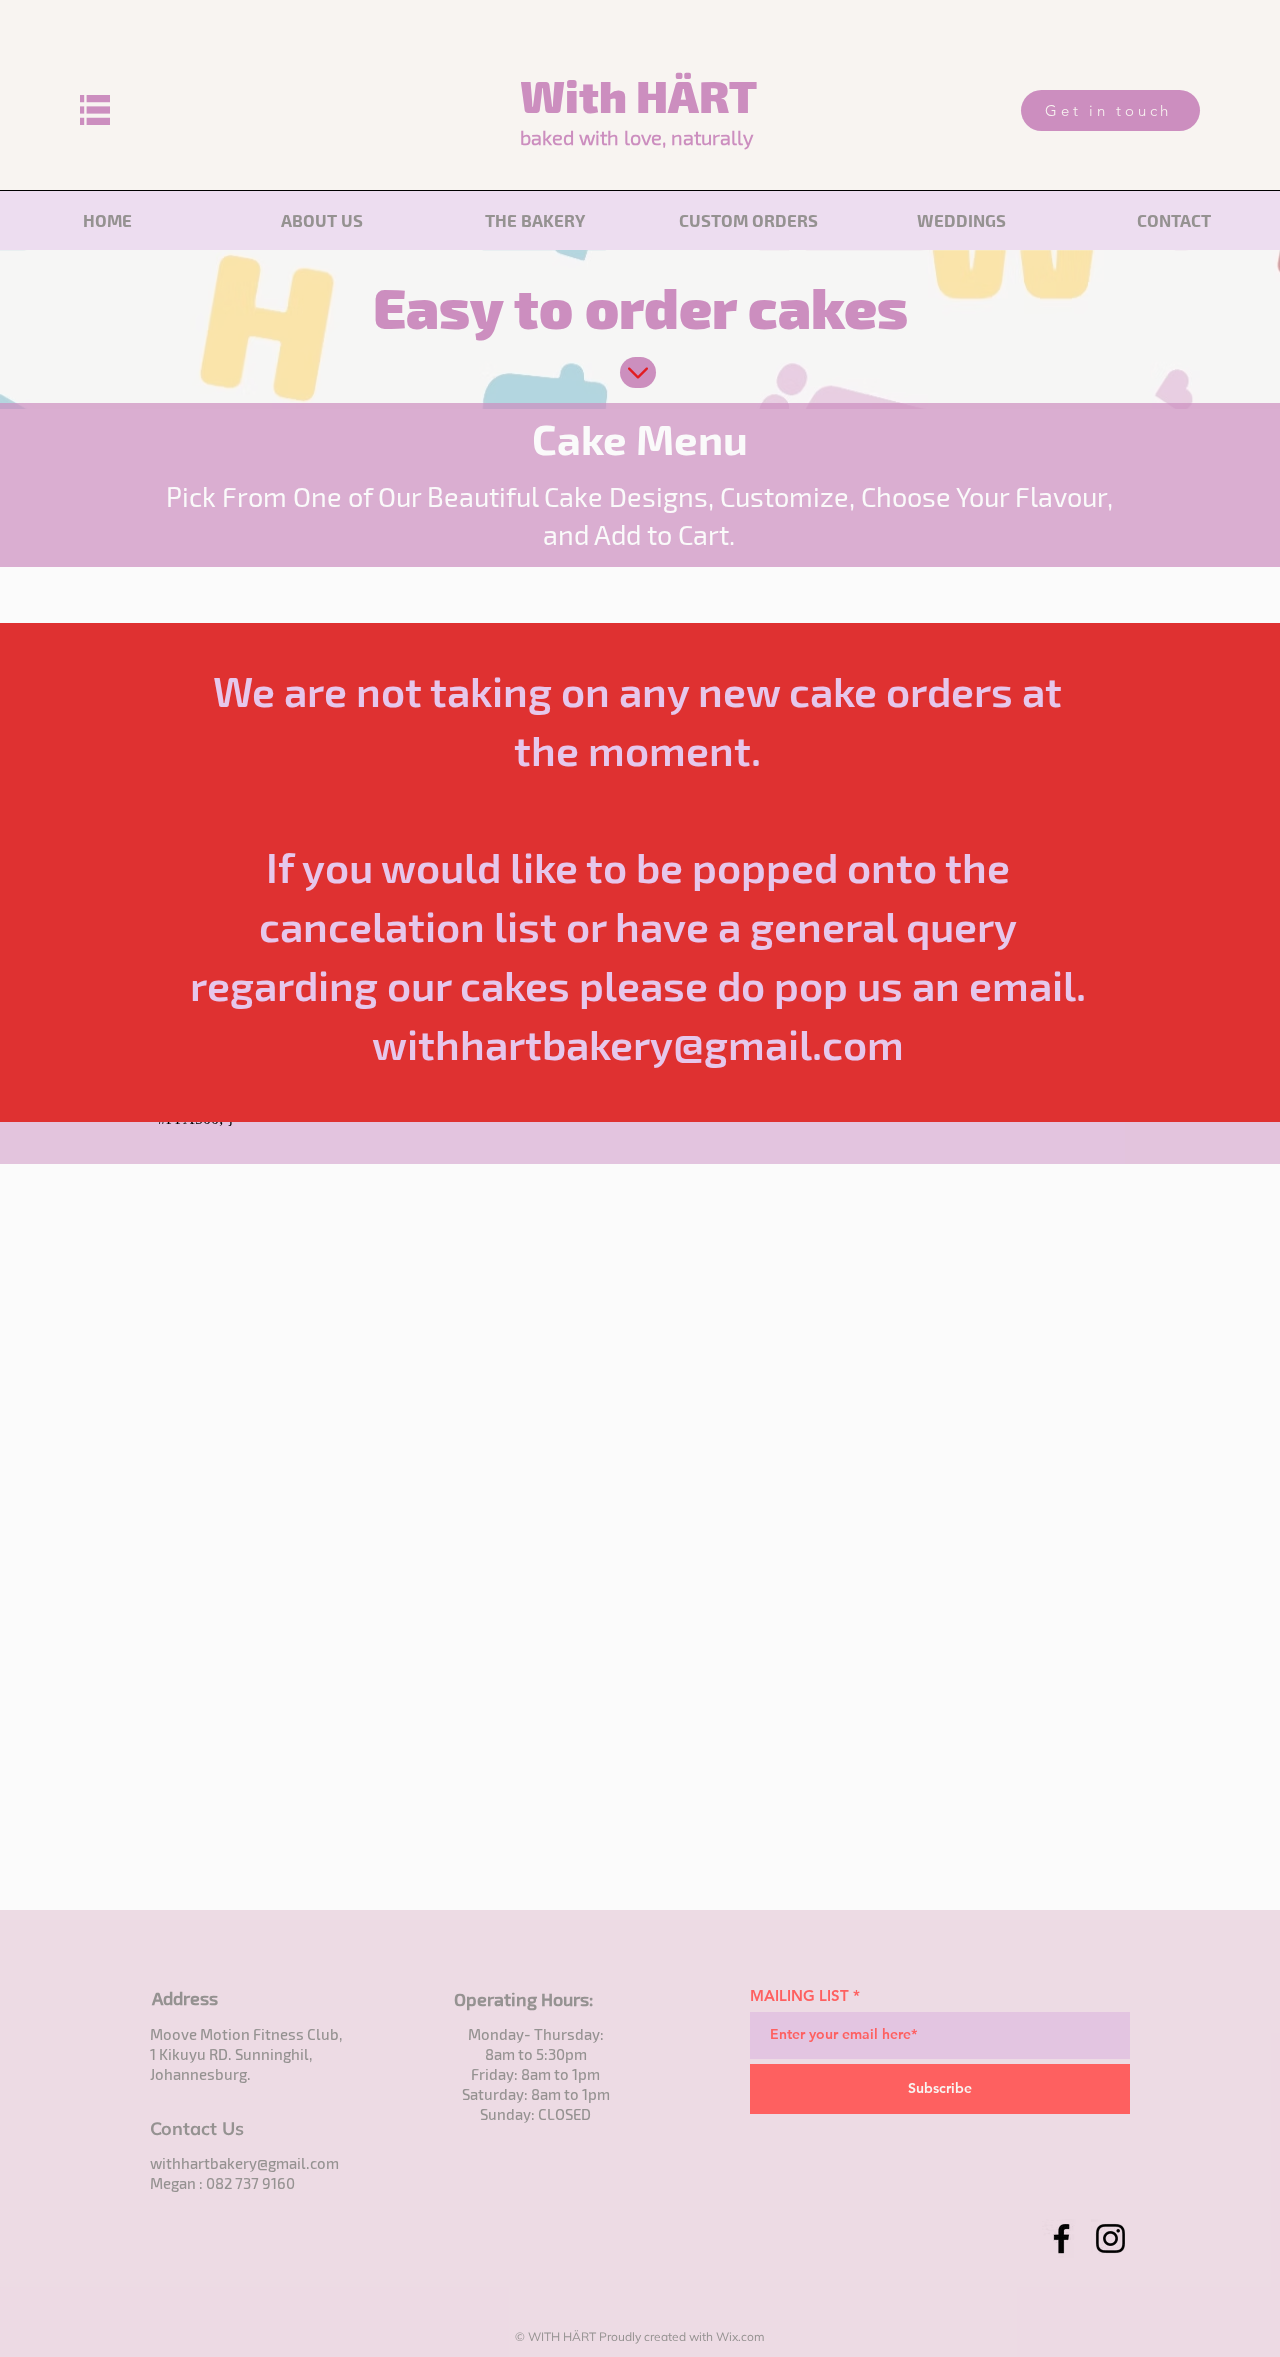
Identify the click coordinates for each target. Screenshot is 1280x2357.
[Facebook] (1061, 2238)
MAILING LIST (799, 1995)
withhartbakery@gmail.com (244, 2163)
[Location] (638, 372)
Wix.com (740, 2336)
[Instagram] (1110, 2238)
